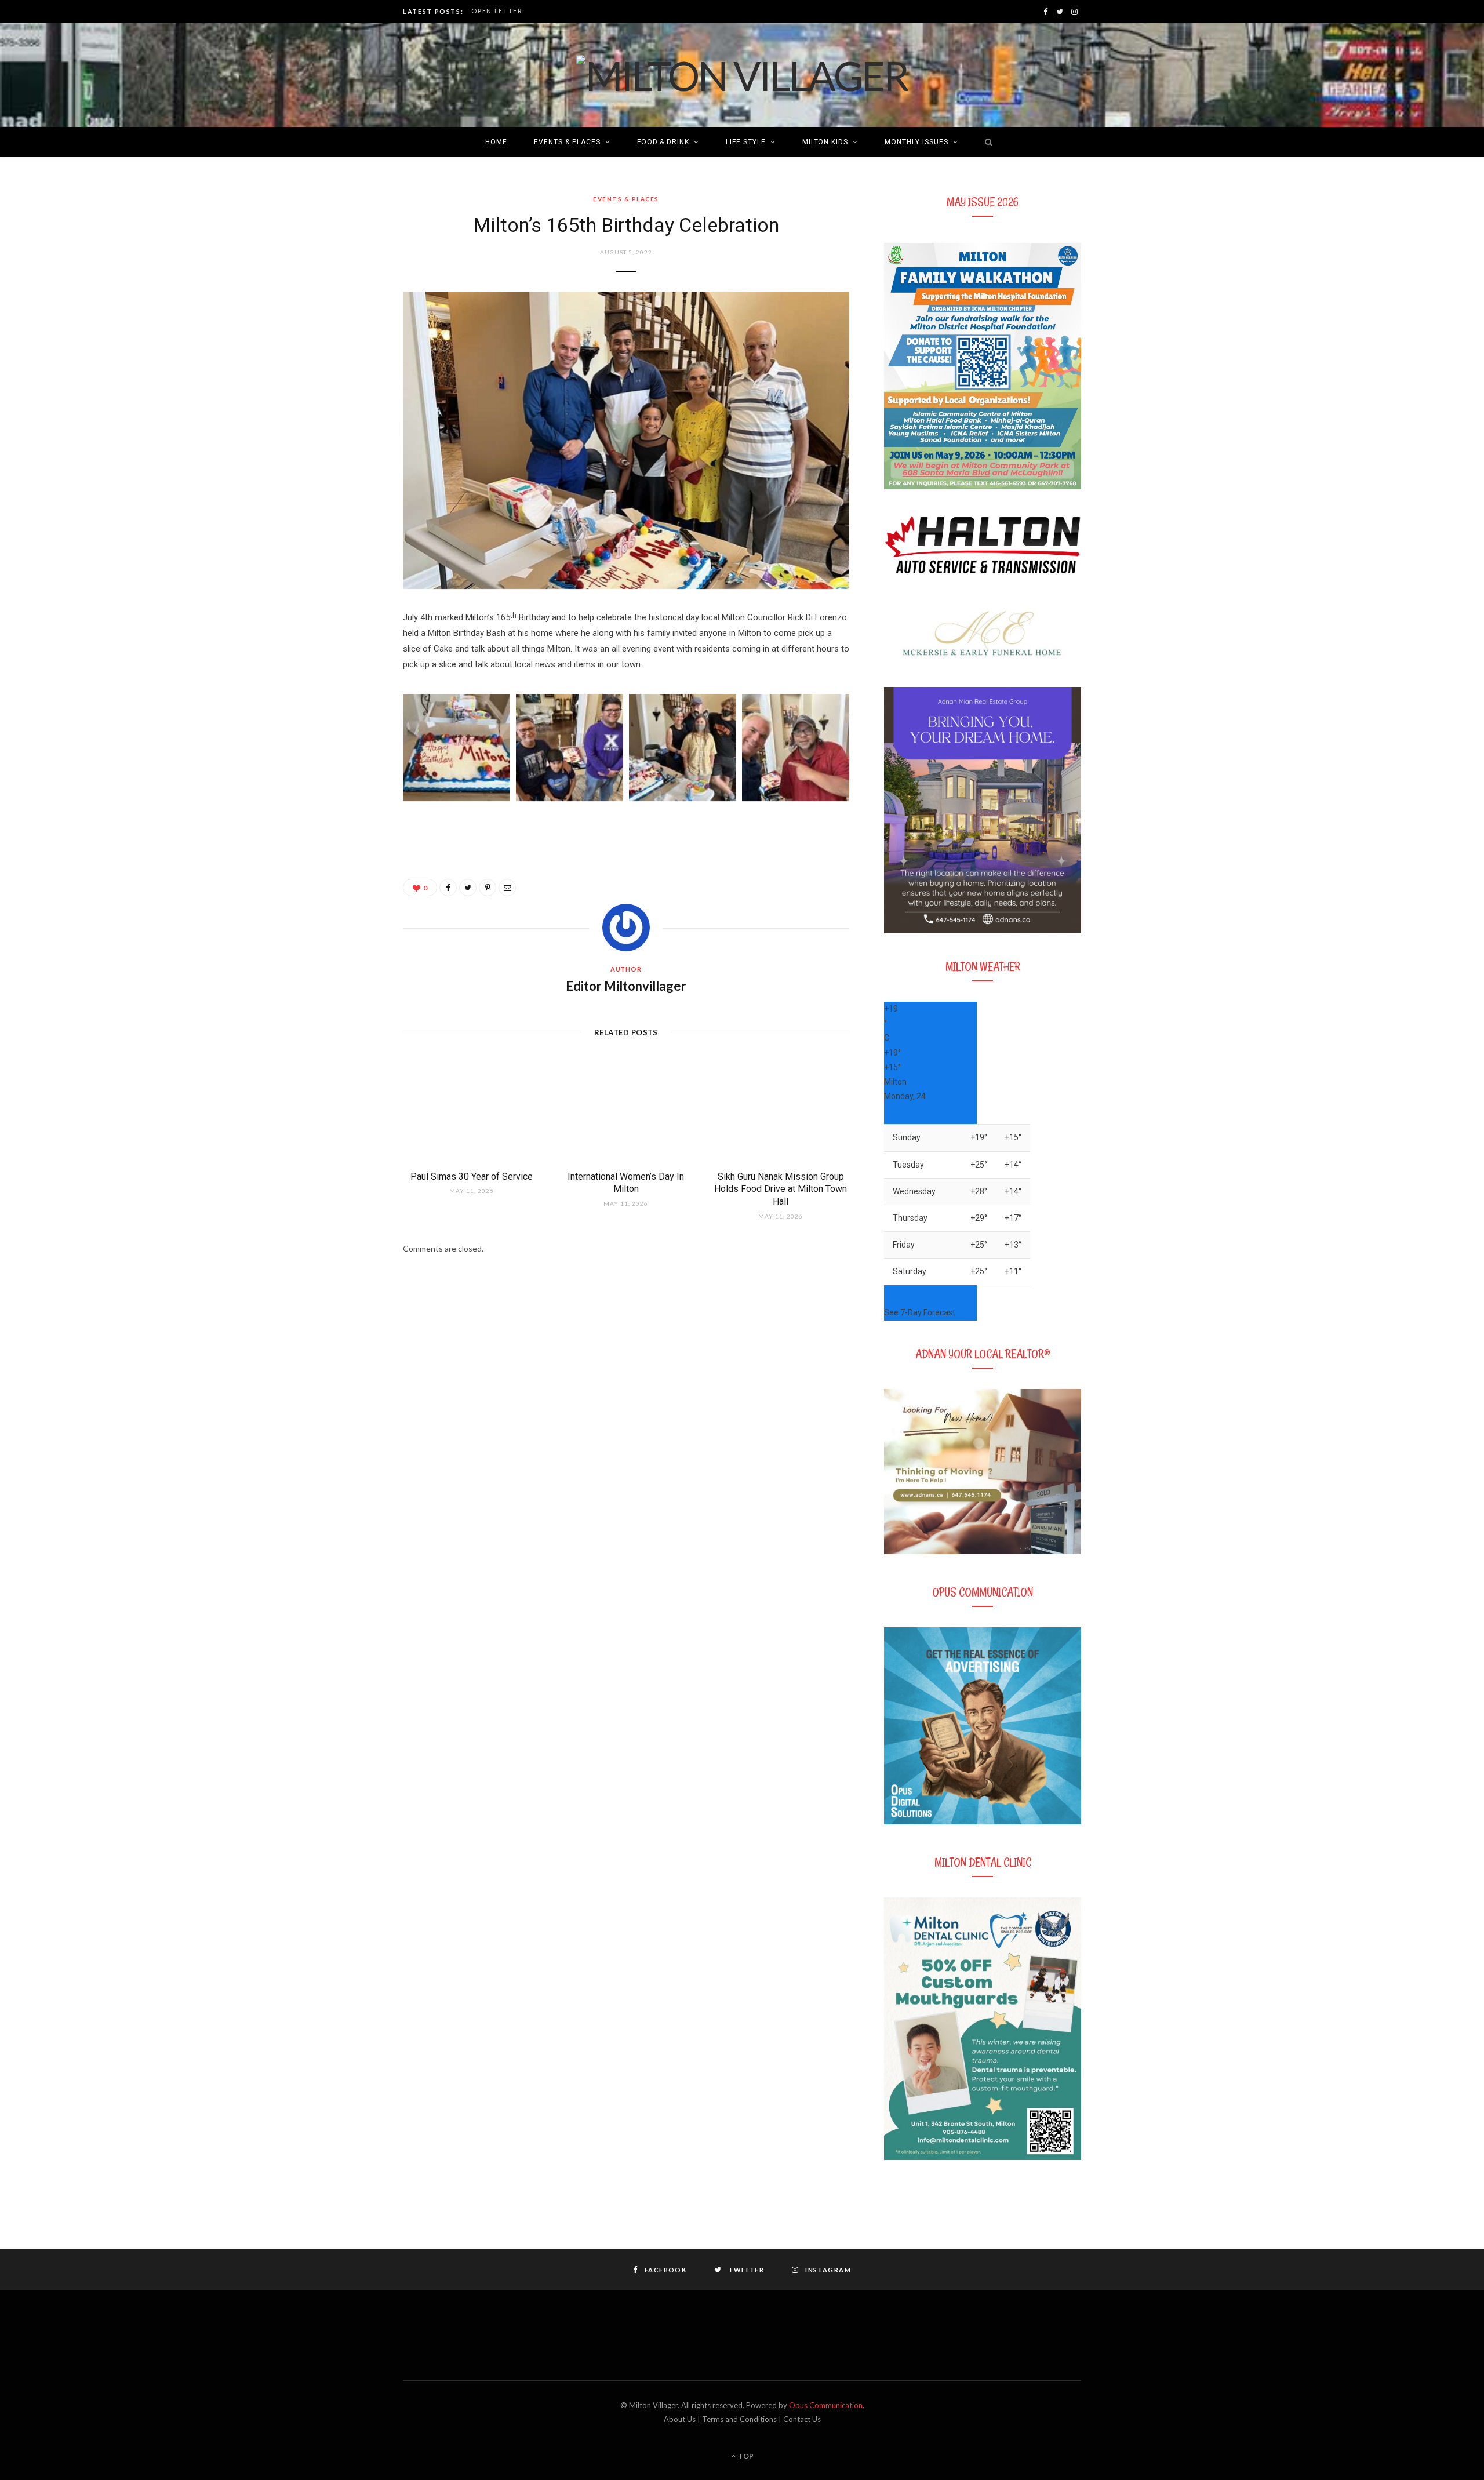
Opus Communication (826, 2405)
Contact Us (802, 2419)
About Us (680, 2419)
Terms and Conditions (739, 2419)
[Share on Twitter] (468, 888)
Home (496, 142)
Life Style (746, 142)
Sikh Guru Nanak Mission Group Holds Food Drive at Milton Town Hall (781, 1189)
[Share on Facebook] (448, 888)
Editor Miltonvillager (626, 986)
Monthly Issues (916, 142)
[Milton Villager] (742, 75)
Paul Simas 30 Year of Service (472, 1177)
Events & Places (567, 142)
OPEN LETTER (497, 11)
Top (745, 2456)
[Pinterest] (488, 888)
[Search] (986, 142)
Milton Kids (825, 142)
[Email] (507, 888)
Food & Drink (663, 142)
